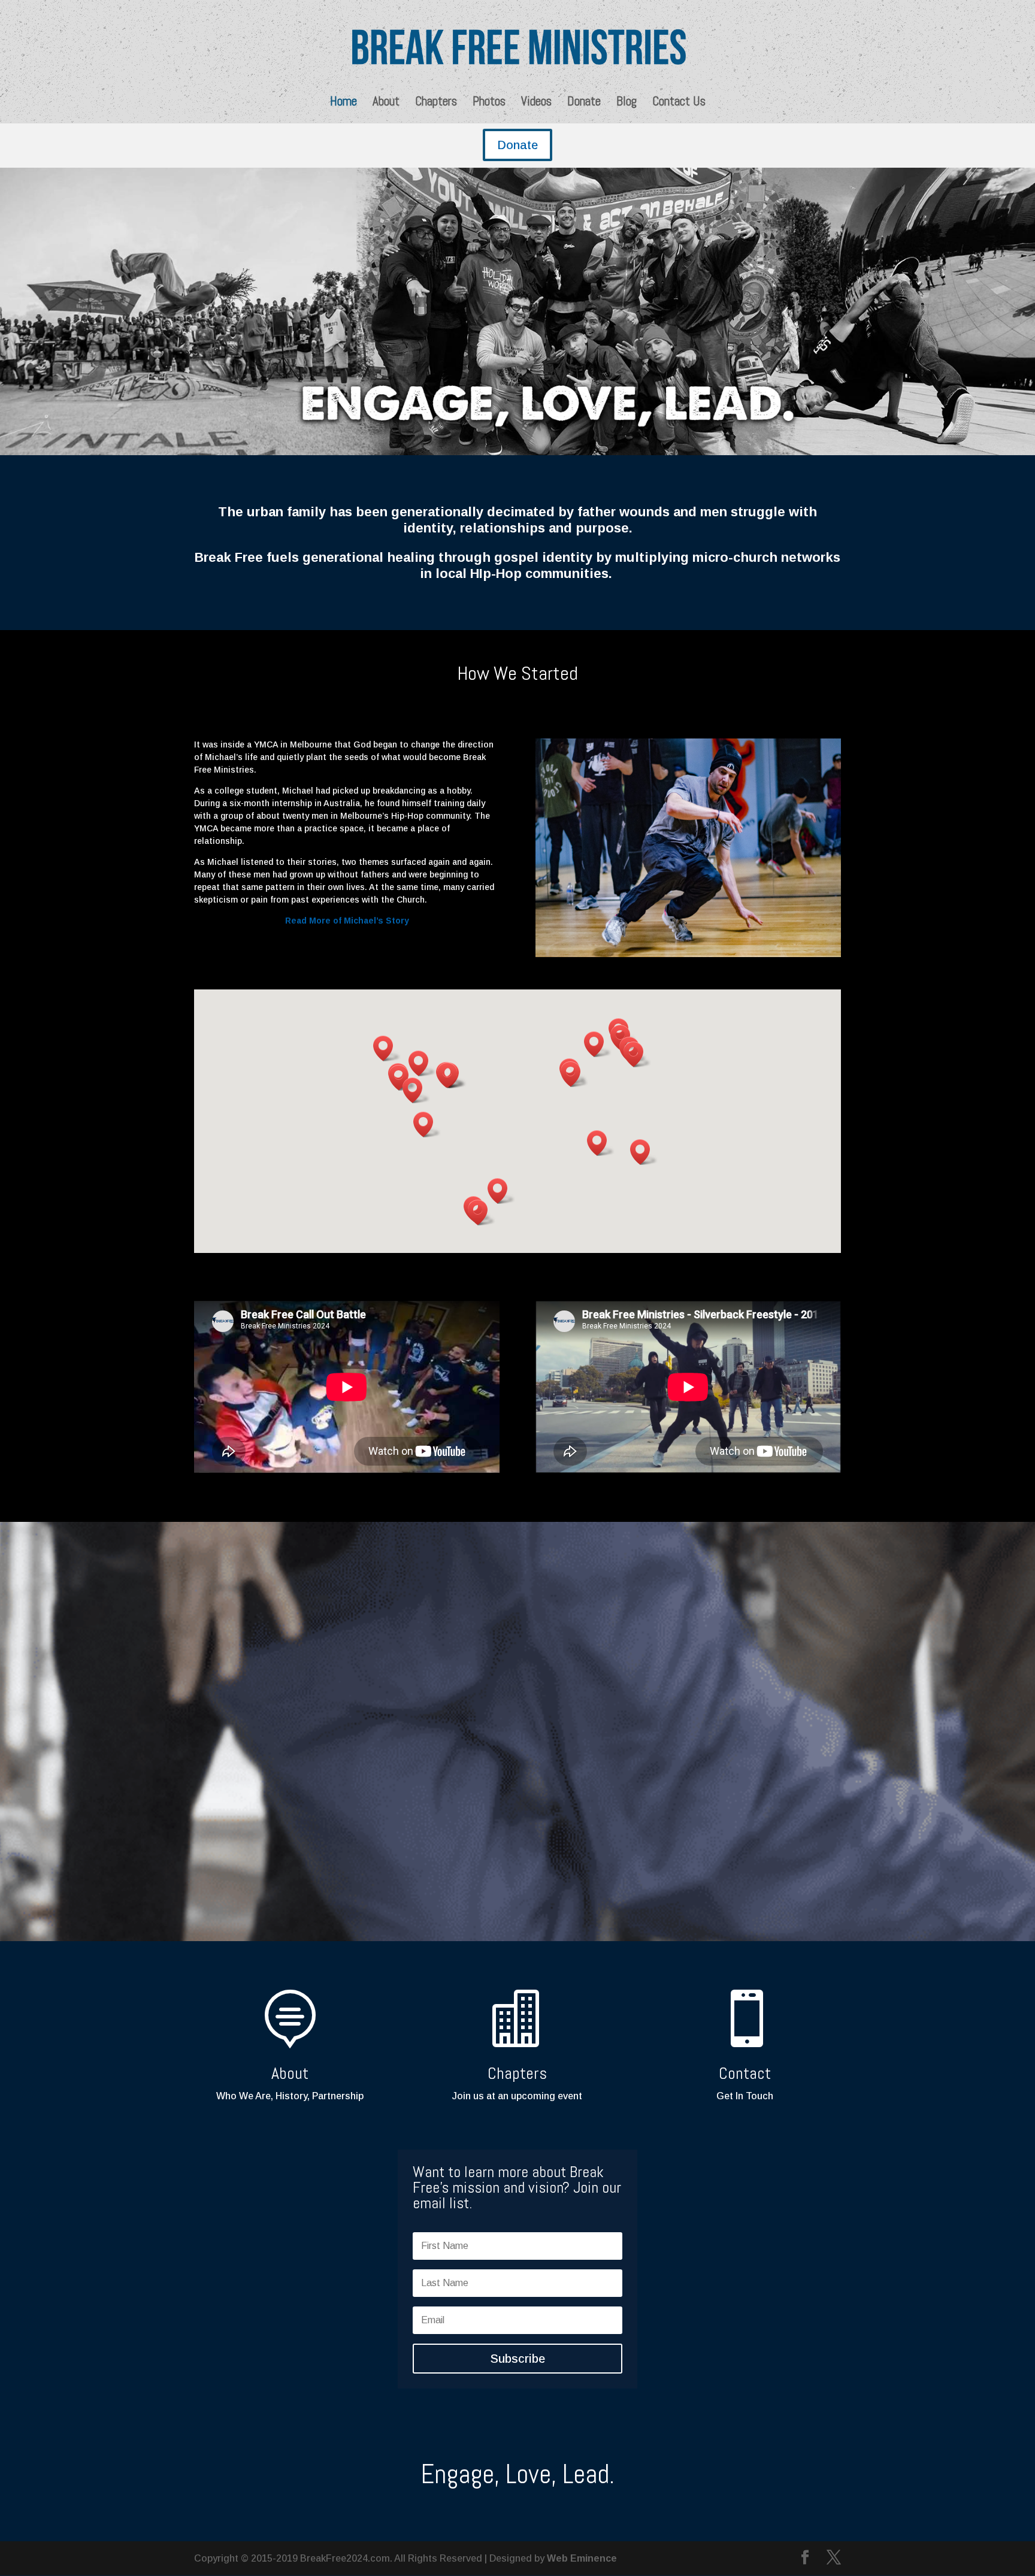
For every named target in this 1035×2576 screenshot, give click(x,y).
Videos (536, 103)
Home (344, 103)
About (386, 103)
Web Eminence (582, 2558)
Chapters (436, 103)
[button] (644, 1152)
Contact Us (679, 103)
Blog (627, 103)
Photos (489, 103)
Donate (584, 103)
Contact (745, 2073)
